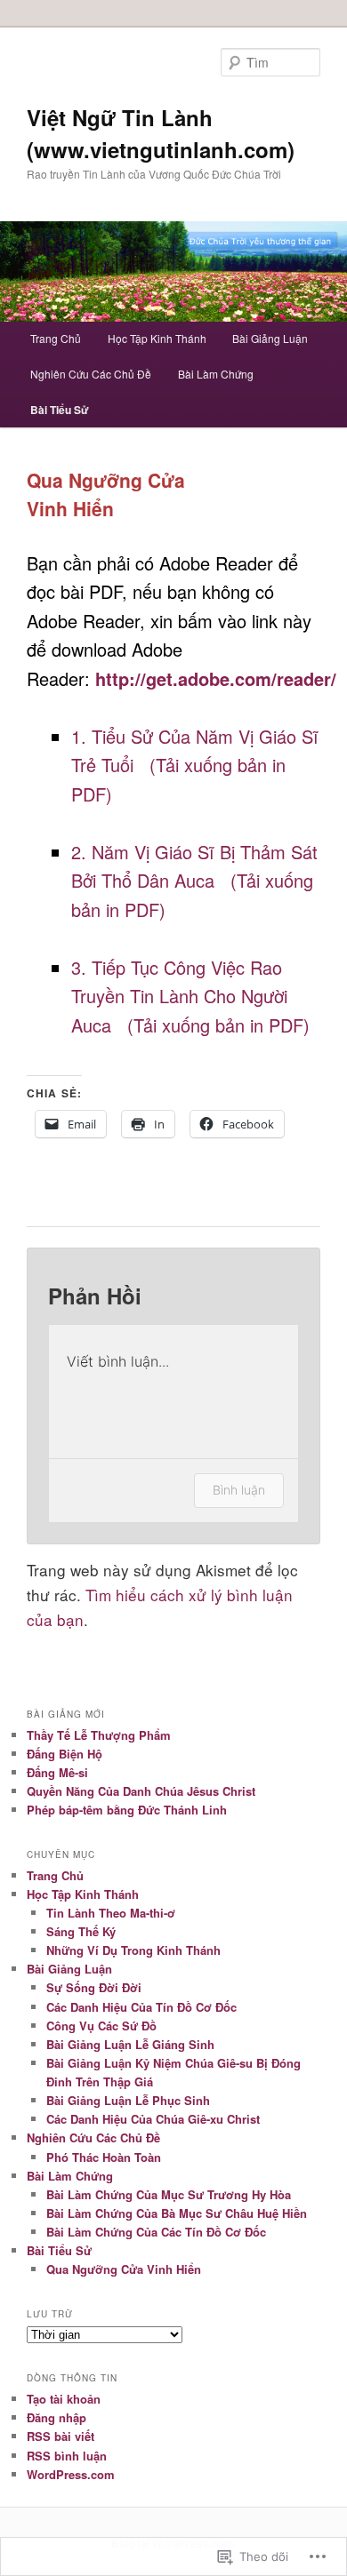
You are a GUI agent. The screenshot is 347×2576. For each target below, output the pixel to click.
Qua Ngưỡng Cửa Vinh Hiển (124, 2269)
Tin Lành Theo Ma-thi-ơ (111, 1913)
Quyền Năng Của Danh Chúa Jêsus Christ (141, 1791)
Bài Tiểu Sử (60, 410)
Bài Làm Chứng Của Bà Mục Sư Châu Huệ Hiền (177, 2213)
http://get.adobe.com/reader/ (216, 678)
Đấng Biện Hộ (65, 1754)
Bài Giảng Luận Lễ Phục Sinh (128, 2100)
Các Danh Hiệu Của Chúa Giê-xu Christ (153, 2119)
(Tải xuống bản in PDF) (218, 1025)
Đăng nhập (56, 2417)
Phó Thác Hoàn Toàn (104, 2157)
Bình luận (239, 1490)
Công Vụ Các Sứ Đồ (101, 2026)
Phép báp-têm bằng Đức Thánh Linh (127, 1810)
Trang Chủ (56, 338)
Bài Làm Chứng (216, 374)
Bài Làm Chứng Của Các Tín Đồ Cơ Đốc (156, 2232)
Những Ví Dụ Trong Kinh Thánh (133, 1950)
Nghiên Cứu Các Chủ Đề (91, 374)
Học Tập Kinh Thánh (157, 338)
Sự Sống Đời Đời (94, 1987)
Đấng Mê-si (57, 1772)
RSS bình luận (67, 2456)
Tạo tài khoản (64, 2399)
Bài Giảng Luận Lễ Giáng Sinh (130, 2044)
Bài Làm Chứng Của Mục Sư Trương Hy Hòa (169, 2194)
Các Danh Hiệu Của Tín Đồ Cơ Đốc (141, 2007)
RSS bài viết (61, 2436)
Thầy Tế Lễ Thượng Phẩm (99, 1735)
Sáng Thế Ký (81, 1931)
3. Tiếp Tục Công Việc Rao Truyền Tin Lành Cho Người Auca (179, 996)
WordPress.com (71, 2474)
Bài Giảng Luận (270, 338)
